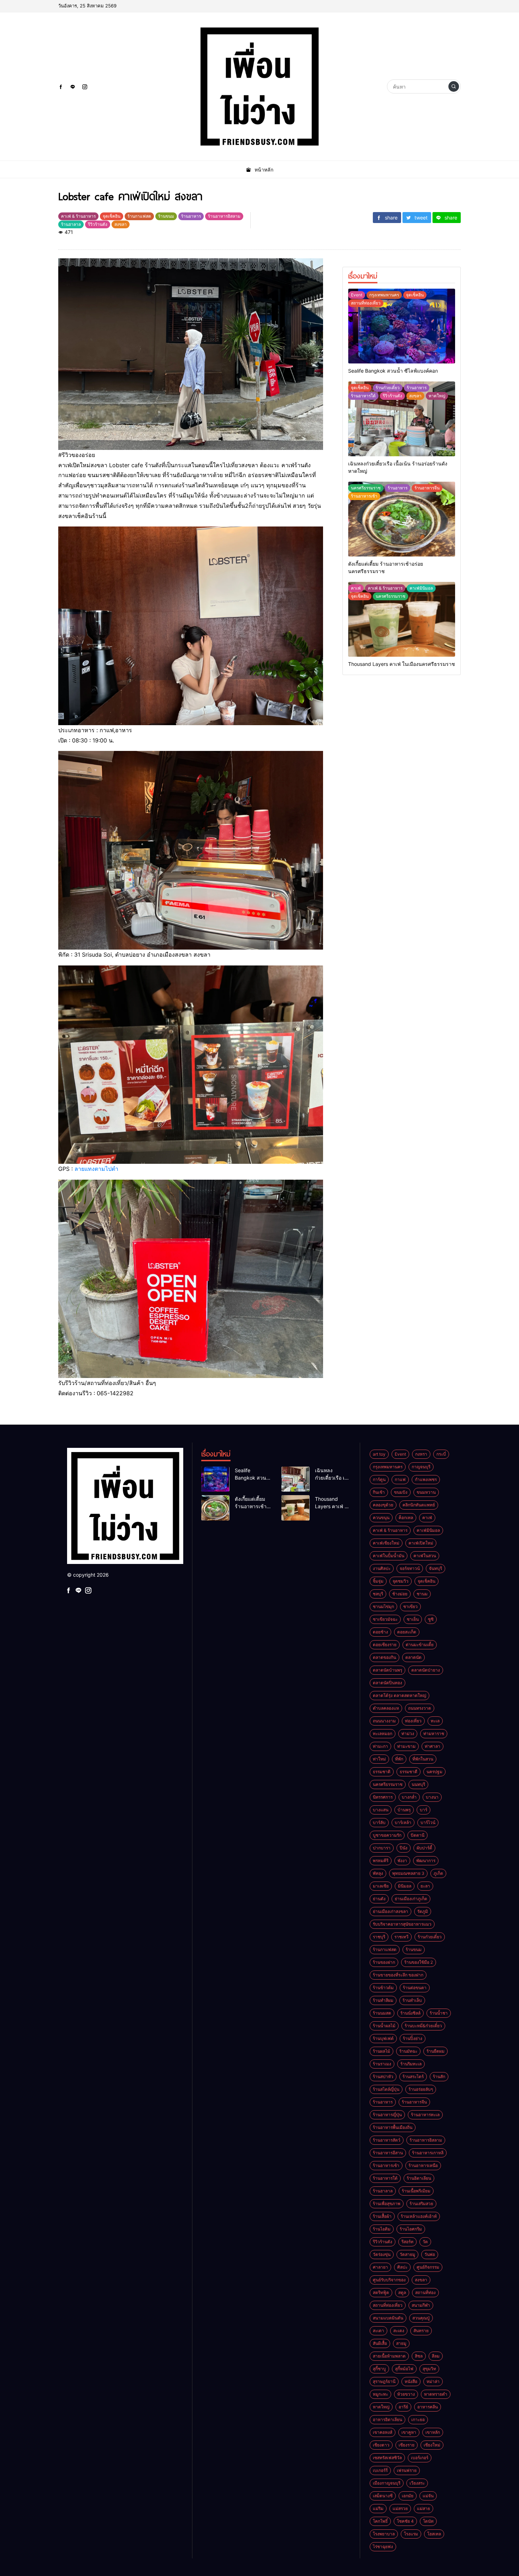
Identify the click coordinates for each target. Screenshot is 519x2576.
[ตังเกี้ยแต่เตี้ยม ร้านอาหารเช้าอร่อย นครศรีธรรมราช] (402, 519)
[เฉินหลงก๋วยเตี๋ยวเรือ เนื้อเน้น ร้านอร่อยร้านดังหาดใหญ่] (402, 419)
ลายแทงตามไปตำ (96, 1169)
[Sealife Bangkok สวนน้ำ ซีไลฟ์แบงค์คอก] (402, 326)
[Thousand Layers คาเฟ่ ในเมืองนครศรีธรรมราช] (402, 619)
